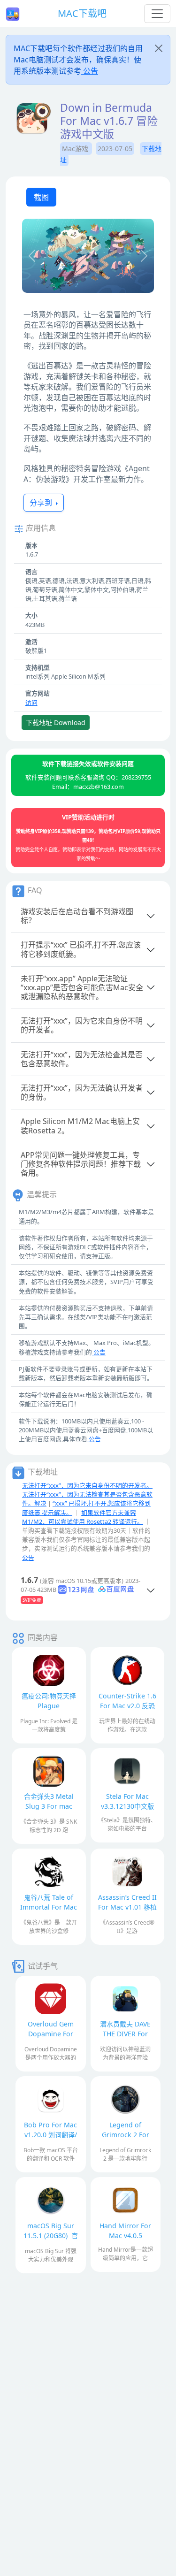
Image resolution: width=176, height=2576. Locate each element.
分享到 (42, 503)
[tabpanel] (88, 257)
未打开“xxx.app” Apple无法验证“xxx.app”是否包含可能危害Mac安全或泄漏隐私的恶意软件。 (82, 987)
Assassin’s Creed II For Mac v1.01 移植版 (127, 1907)
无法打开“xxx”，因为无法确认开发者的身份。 (82, 1092)
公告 (90, 71)
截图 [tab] (41, 197)
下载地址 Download (56, 722)
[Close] (159, 48)
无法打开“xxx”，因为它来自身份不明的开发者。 (82, 1025)
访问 (31, 703)
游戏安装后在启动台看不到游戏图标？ (77, 916)
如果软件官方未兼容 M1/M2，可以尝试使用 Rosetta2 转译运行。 (83, 1517)
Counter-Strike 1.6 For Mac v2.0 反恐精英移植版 (127, 1706)
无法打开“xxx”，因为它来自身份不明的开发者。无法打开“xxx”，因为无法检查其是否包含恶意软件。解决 (87, 1494)
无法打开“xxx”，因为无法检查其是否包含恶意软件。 (82, 1059)
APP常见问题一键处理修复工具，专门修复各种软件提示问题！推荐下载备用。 (81, 1164)
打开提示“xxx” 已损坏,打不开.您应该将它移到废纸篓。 (81, 949)
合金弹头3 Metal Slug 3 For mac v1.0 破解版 (49, 1806)
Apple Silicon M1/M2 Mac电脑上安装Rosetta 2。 (80, 1126)
